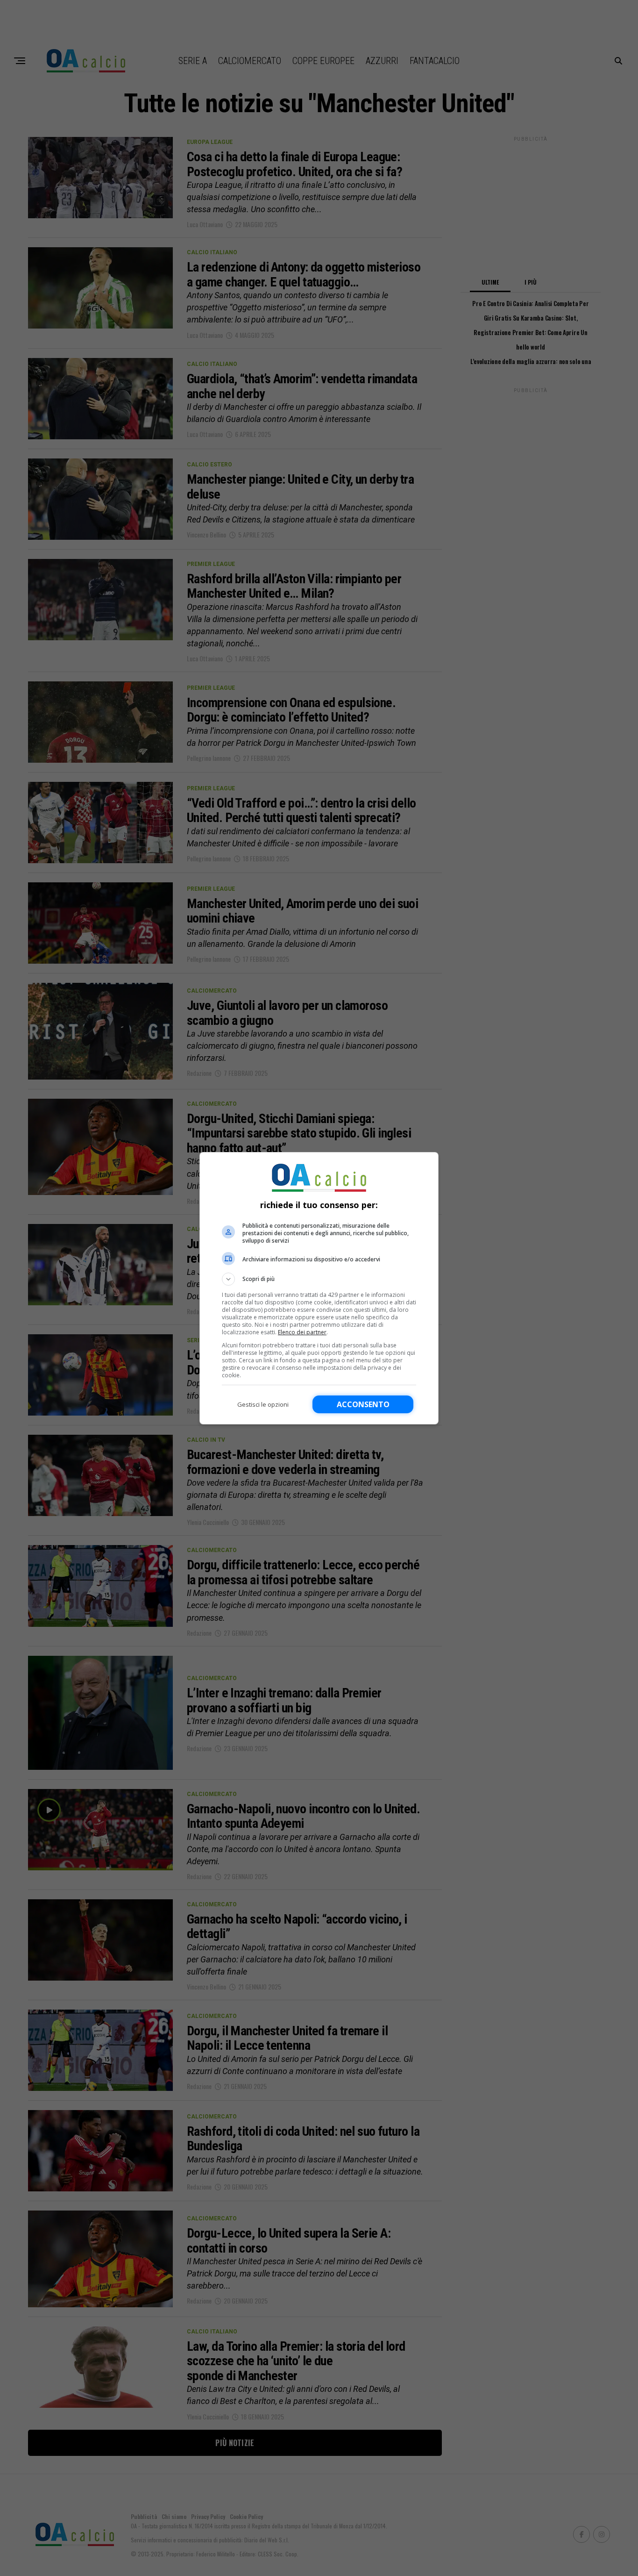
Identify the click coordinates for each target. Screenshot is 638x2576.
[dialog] (319, 1288)
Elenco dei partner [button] (302, 1332)
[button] (319, 1279)
